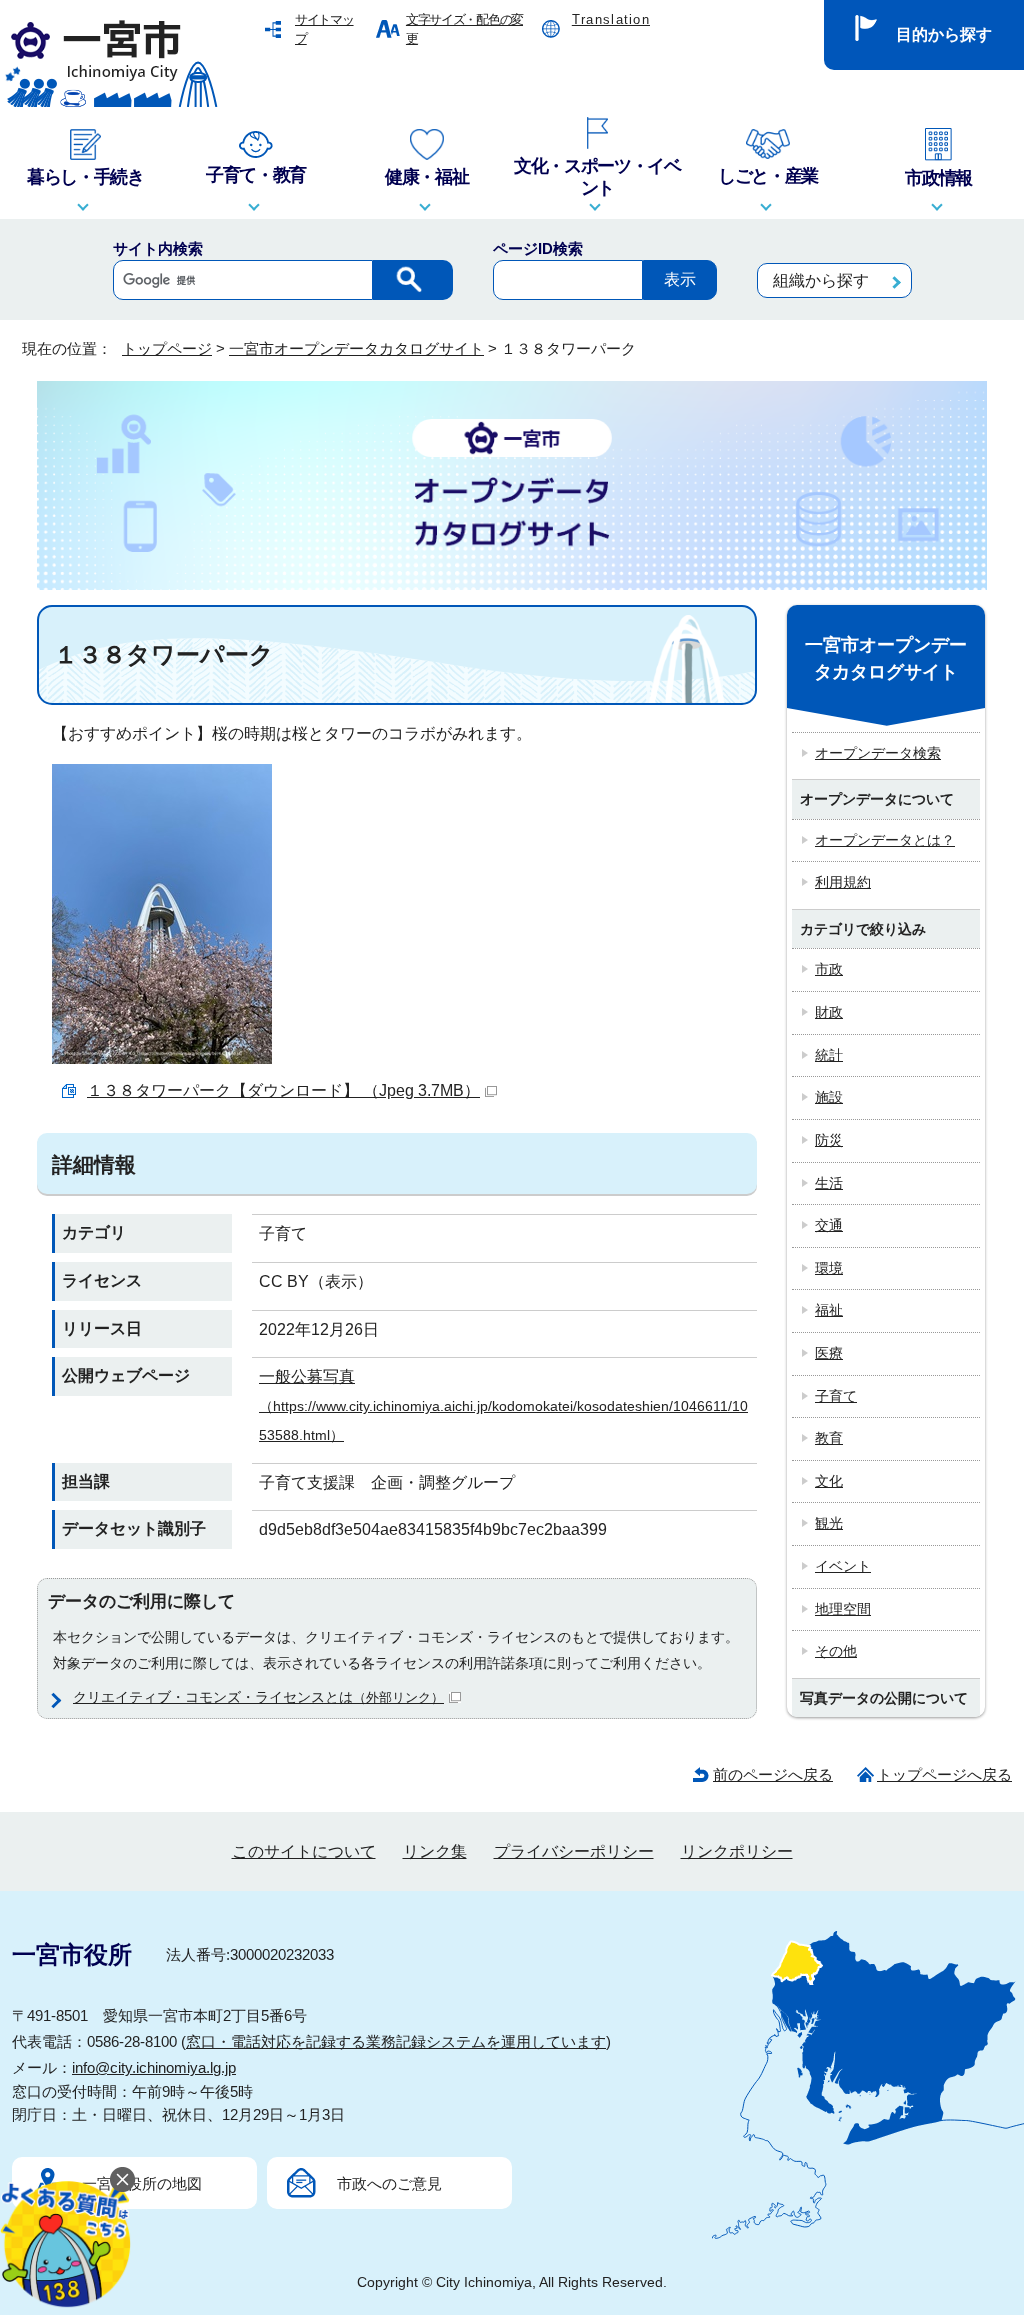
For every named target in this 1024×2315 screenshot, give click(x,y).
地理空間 (843, 1609)
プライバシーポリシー (574, 1851)
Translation (611, 19)
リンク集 (435, 1851)
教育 (829, 1438)
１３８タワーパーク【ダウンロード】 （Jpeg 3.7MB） (283, 1090)
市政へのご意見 (389, 2183)
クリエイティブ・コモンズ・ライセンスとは (258, 1697)
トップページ (167, 348)
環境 (829, 1268)
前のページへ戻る (773, 1774)
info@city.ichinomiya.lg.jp (154, 2067)
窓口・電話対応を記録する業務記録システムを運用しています (396, 2041)
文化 (829, 1481)
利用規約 (843, 882)
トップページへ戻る (944, 1774)
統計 (829, 1055)
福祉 (829, 1310)
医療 (829, 1353)
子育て (836, 1396)
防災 (829, 1140)
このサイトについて (304, 1851)
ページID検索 (538, 248)
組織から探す (821, 280)
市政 (829, 969)
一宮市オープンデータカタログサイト (356, 348)
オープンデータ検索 (878, 753)
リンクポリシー (737, 1851)
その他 (836, 1651)
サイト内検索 (158, 248)
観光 (829, 1523)
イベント (843, 1566)
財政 (829, 1012)
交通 (829, 1225)
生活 (829, 1183)
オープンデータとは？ (885, 840)
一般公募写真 (503, 1405)
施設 (829, 1097)
